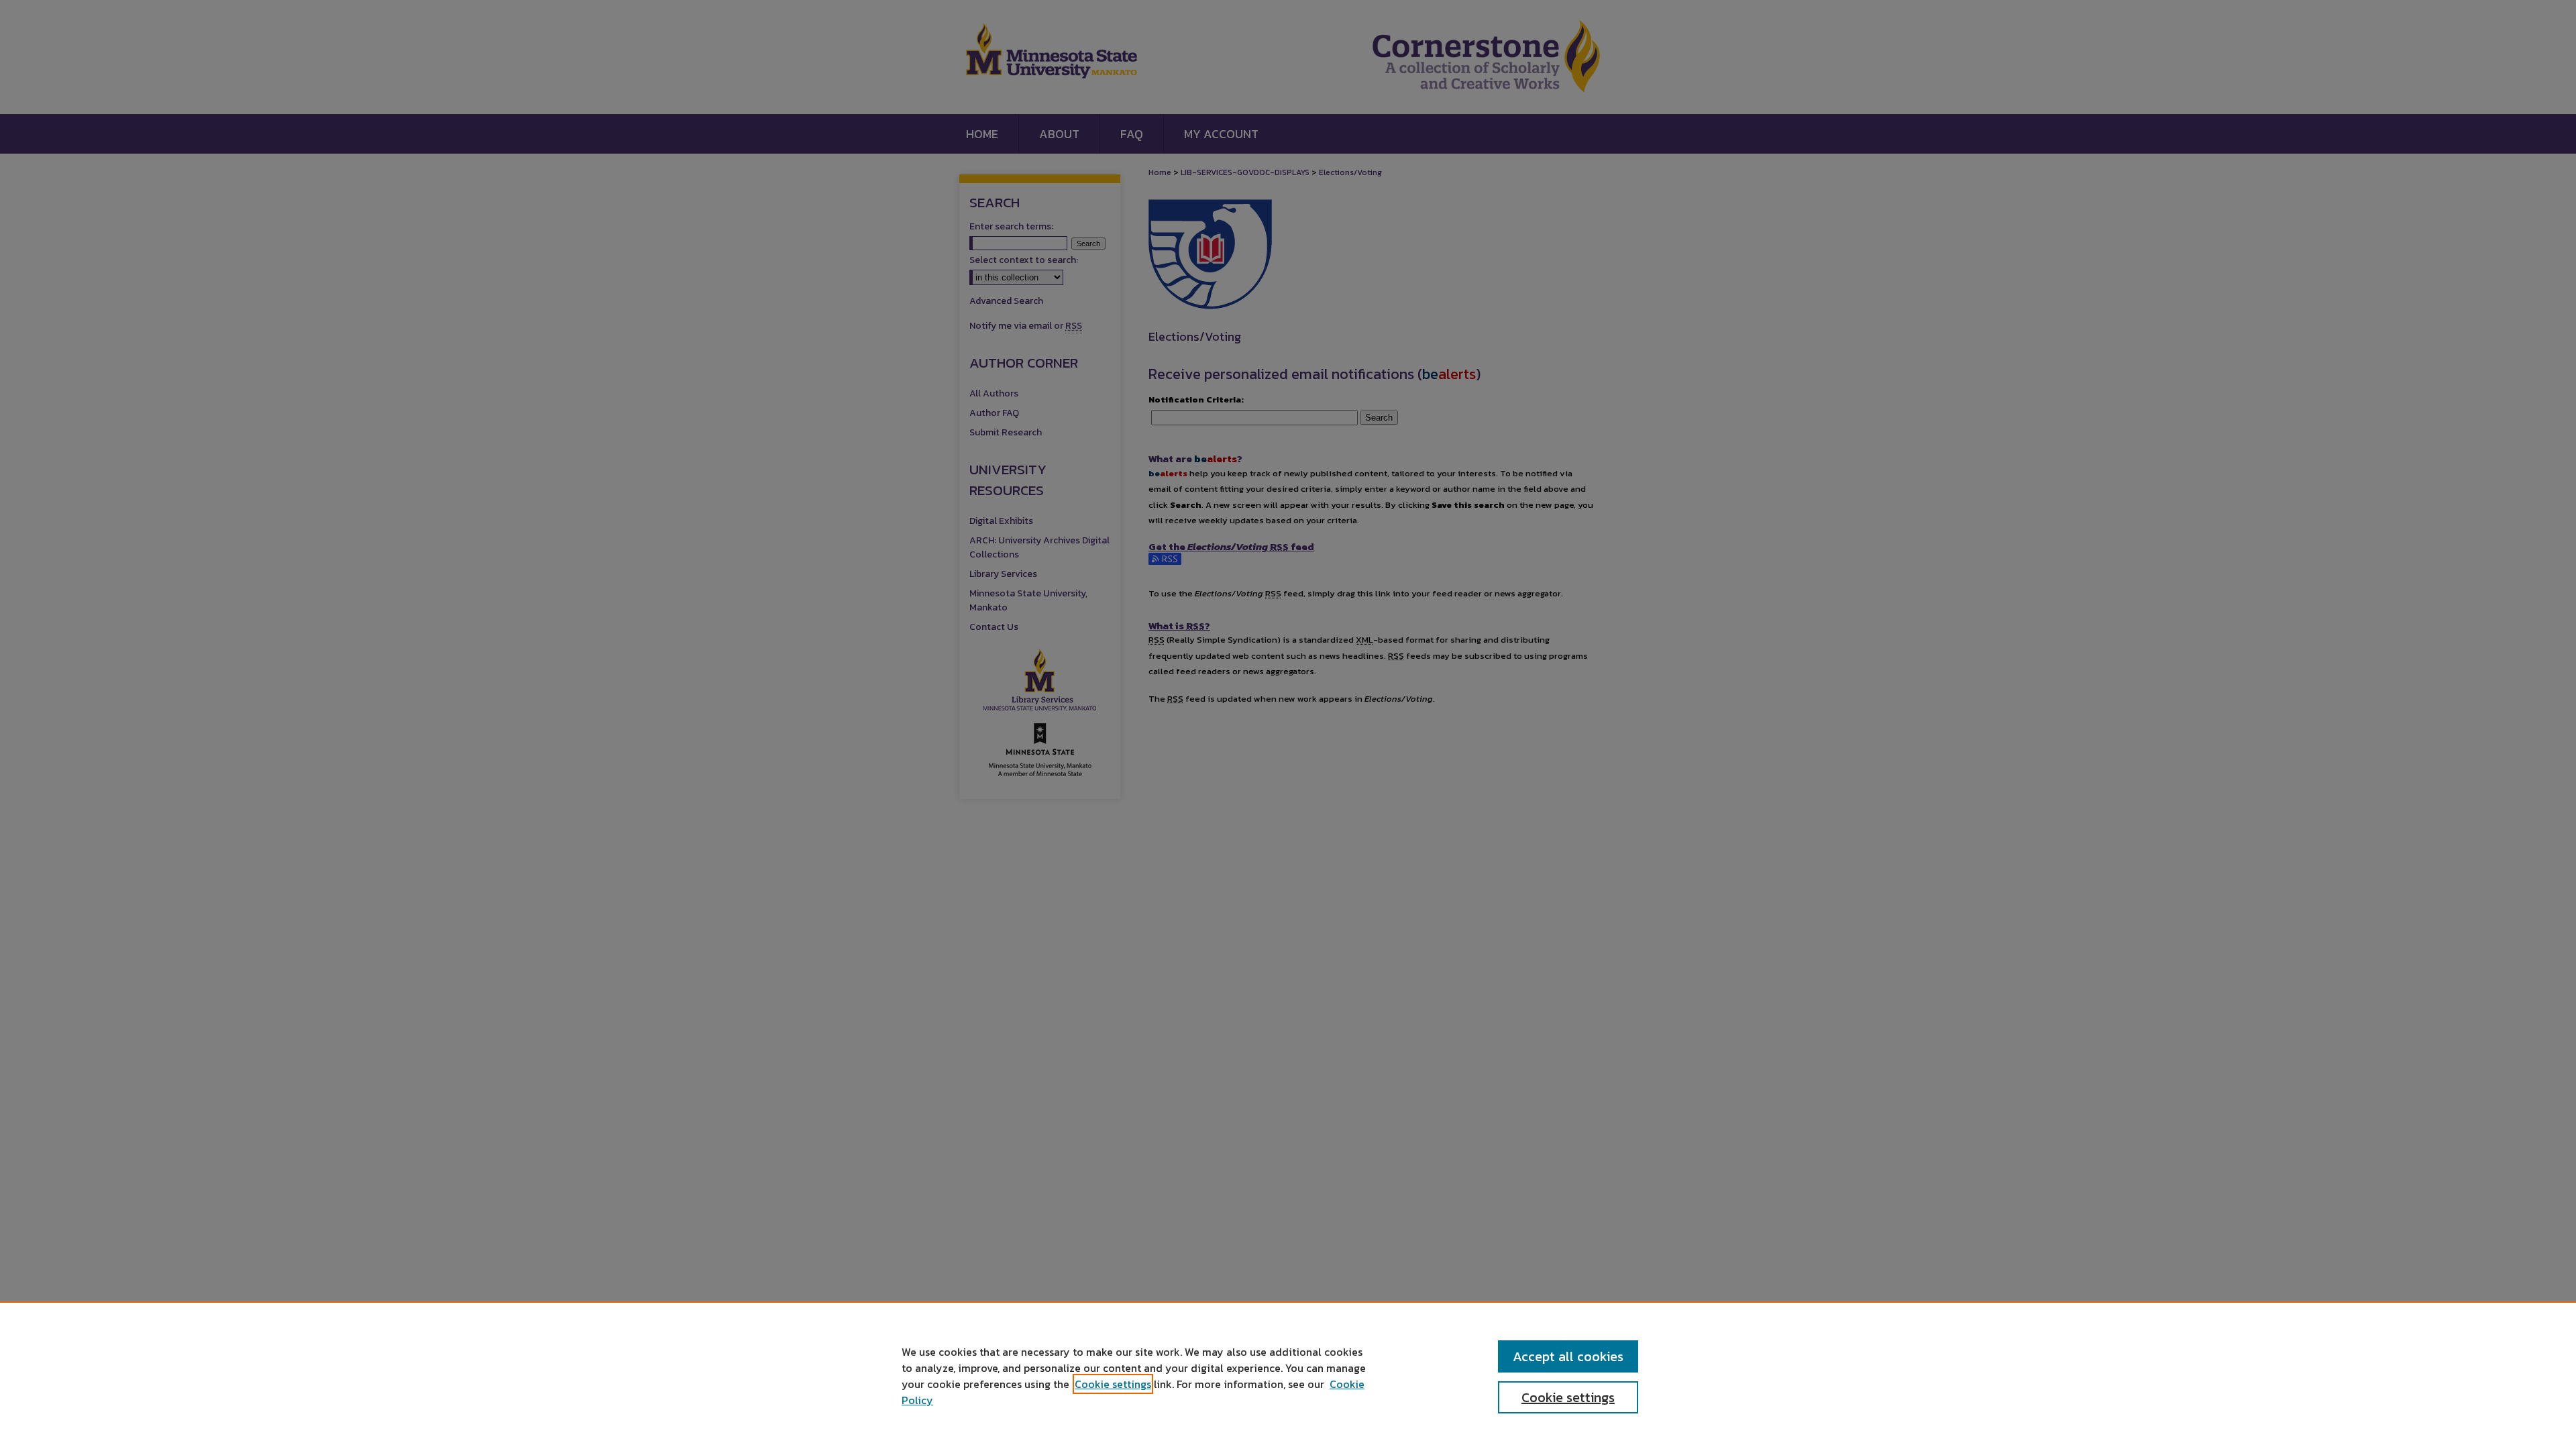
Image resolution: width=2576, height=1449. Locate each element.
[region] (1288, 1375)
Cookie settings (1113, 1384)
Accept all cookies (1568, 1356)
